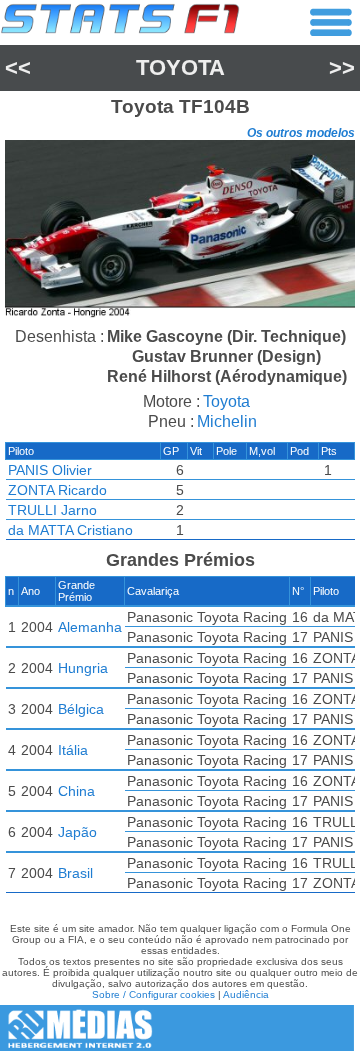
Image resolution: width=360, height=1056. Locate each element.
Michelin (227, 421)
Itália (73, 750)
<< (18, 67)
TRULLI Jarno (52, 510)
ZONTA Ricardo (57, 490)
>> (342, 67)
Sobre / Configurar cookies (153, 994)
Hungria (83, 668)
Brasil (75, 873)
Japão (77, 832)
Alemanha (90, 627)
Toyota (180, 67)
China (76, 791)
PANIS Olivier (50, 470)
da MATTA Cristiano (70, 530)
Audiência (246, 994)
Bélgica (81, 709)
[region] (180, 231)
